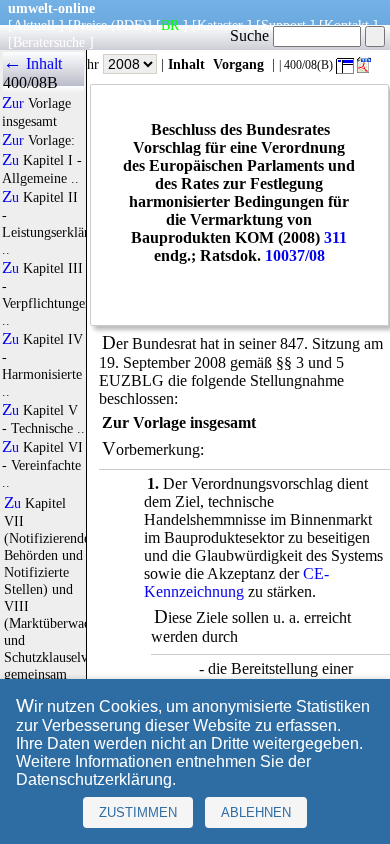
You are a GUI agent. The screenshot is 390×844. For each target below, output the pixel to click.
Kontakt (346, 25)
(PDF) (129, 25)
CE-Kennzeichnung (236, 582)
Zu (10, 160)
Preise (90, 25)
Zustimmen (138, 812)
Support (283, 25)
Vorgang (238, 64)
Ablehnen (256, 812)
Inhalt (186, 64)
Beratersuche (49, 42)
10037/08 (295, 255)
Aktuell (34, 25)
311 (335, 237)
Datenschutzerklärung (94, 779)
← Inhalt (32, 63)
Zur (13, 103)
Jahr (89, 64)
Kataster (220, 25)
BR (170, 25)
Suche (251, 35)
